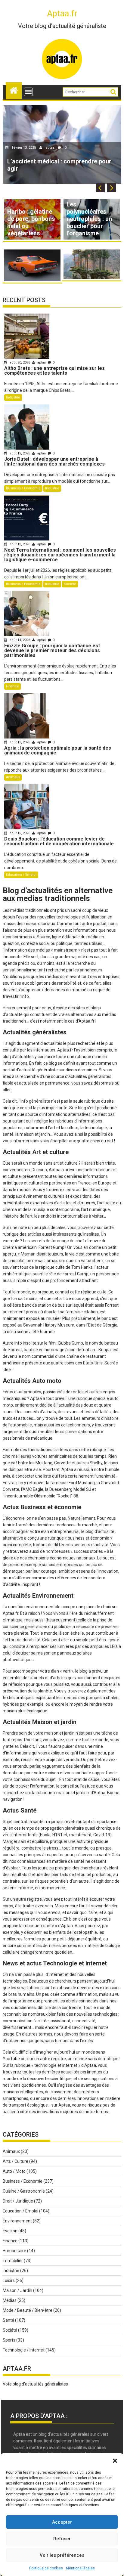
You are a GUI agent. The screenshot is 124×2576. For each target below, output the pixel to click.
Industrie (13, 397)
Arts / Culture (15, 2161)
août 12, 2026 (20, 833)
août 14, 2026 (20, 640)
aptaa (50, 148)
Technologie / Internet (24, 2350)
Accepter (62, 2522)
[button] (115, 2461)
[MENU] (28, 92)
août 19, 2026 (20, 453)
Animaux (13, 777)
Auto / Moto (14, 2171)
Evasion (10, 2231)
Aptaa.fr (62, 13)
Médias (10, 2300)
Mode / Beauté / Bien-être (28, 2310)
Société (70, 584)
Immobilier (13, 2261)
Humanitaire (14, 2251)
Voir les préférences (62, 2555)
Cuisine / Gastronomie (24, 2191)
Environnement (17, 2221)
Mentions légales (80, 2568)
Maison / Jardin (17, 2290)
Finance (12, 686)
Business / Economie (23, 488)
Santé (8, 2320)
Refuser (62, 2539)
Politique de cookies (46, 2568)
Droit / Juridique (18, 2201)
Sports (9, 2340)
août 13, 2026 (20, 742)
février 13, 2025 (24, 148)
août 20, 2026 (20, 362)
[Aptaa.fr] (14, 90)
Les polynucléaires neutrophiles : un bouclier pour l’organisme (89, 219)
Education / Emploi (21, 875)
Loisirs (9, 2280)
